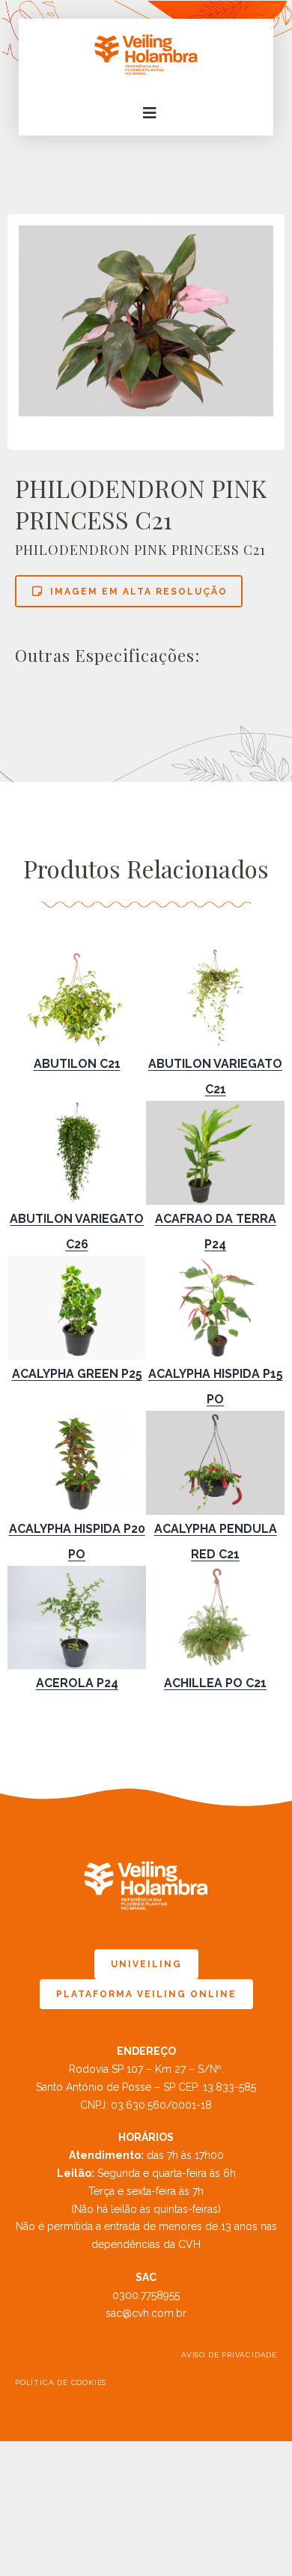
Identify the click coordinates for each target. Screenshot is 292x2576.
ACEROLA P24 (77, 1683)
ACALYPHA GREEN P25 (77, 1374)
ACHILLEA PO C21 (215, 1683)
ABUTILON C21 (77, 1064)
